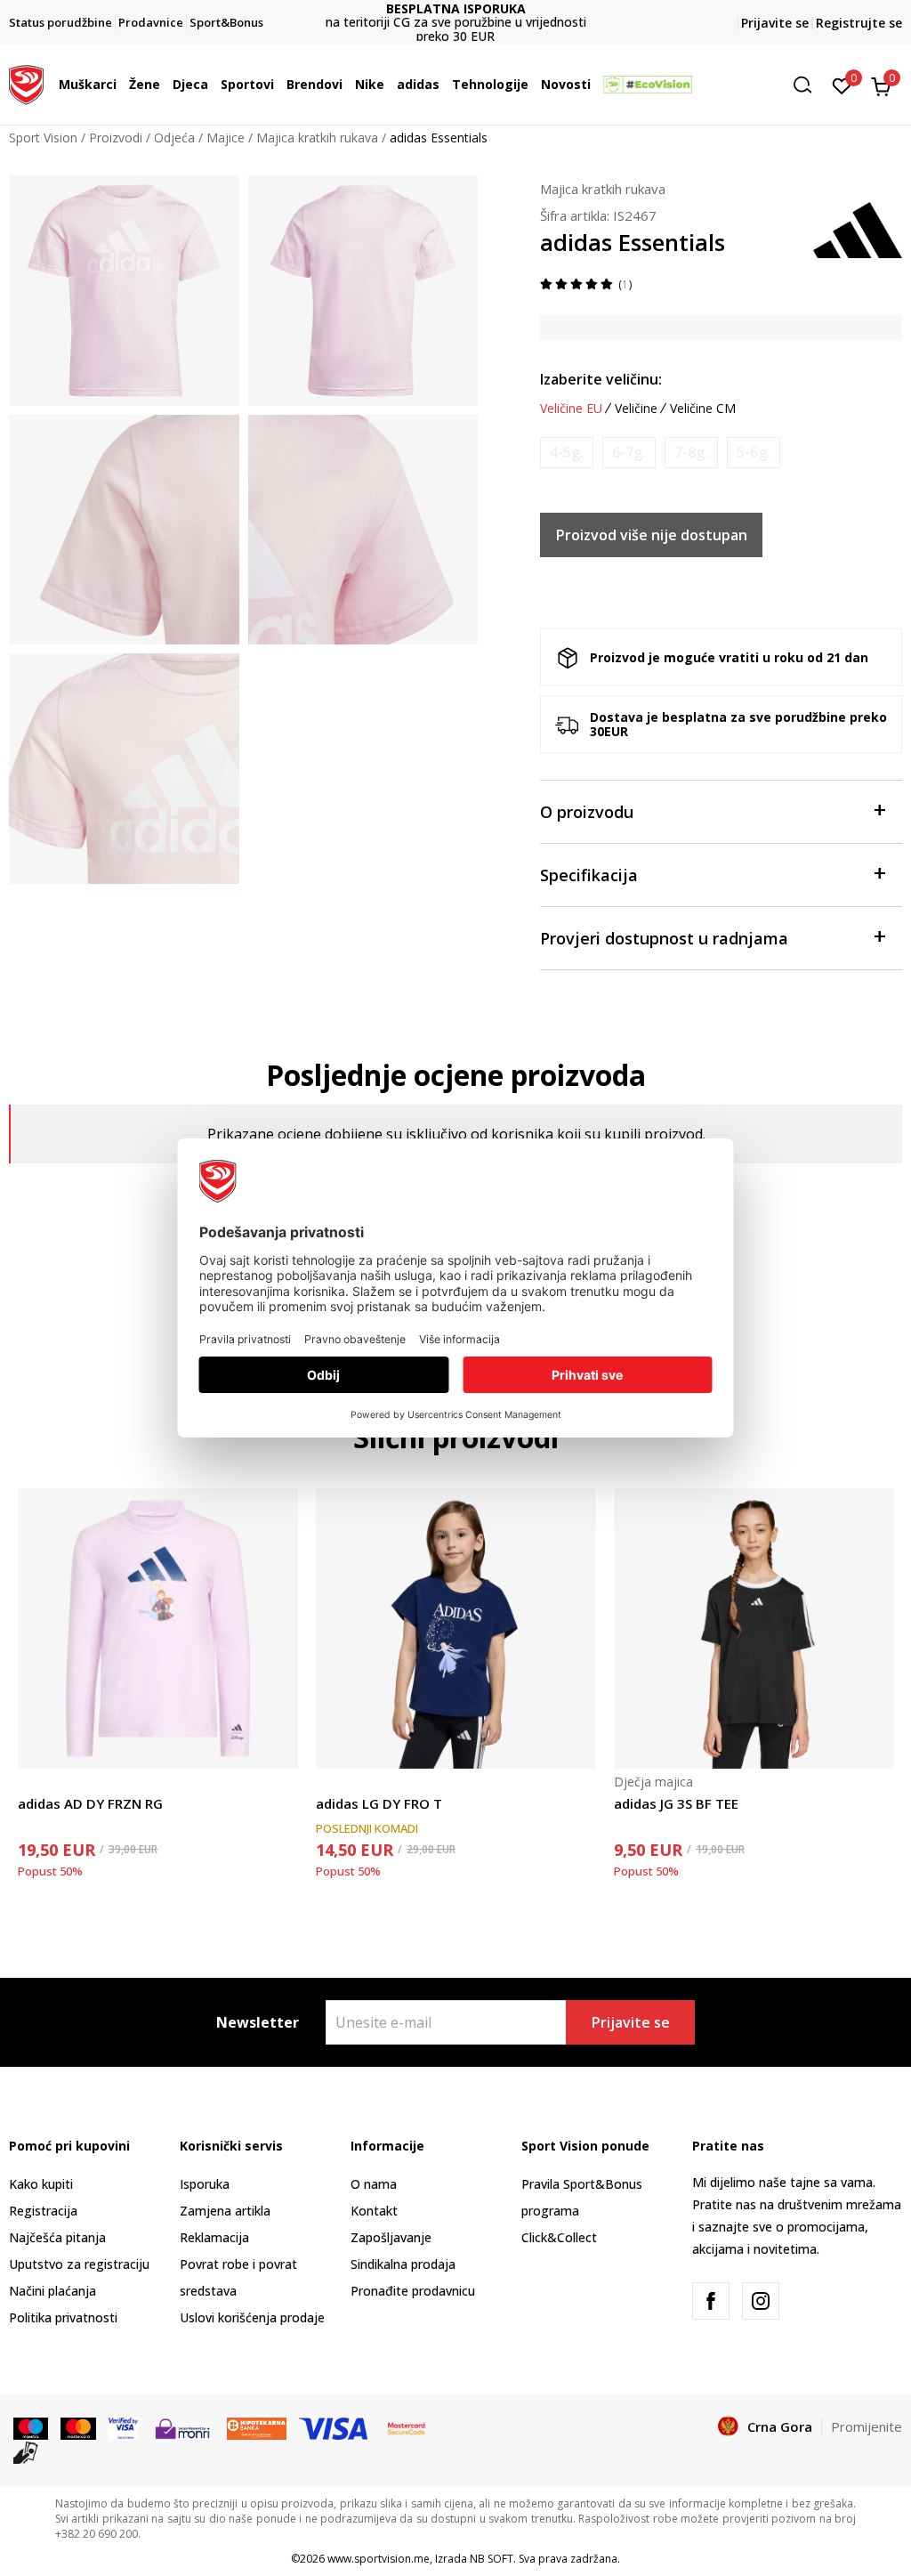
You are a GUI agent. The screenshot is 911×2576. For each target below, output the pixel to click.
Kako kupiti (41, 2184)
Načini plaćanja (52, 2291)
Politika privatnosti (63, 2317)
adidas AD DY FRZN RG (90, 1803)
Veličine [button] (636, 409)
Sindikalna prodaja (403, 2264)
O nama (374, 2184)
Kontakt (374, 2211)
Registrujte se (859, 23)
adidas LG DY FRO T (379, 1803)
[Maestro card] (31, 2427)
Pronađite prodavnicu (413, 2291)
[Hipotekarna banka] (257, 2427)
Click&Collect (559, 2237)
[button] (121, 85)
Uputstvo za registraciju (79, 2264)
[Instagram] (761, 2301)
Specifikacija (589, 875)
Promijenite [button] (867, 2426)
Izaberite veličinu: (601, 379)
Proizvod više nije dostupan (652, 535)
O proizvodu (587, 812)
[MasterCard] (407, 2427)
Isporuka (205, 2184)
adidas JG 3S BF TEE (676, 1803)
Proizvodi (116, 138)
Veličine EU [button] (571, 409)
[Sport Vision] (26, 83)
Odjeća (174, 138)
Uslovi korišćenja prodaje (252, 2317)
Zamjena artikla (225, 2211)
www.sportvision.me (379, 2559)
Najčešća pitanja (57, 2237)
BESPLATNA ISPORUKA (435, 8)
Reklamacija (214, 2237)
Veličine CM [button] (703, 409)
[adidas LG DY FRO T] (456, 1628)
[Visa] (123, 2427)
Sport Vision (43, 138)
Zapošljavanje (391, 2237)
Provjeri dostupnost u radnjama (664, 938)
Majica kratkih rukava (317, 138)
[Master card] (78, 2427)
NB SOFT (492, 2559)
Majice (226, 138)
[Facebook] (711, 2301)
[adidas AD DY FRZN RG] (158, 1628)
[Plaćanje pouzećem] (26, 2451)
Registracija (43, 2211)
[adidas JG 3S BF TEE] (754, 1628)
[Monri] (182, 2427)
